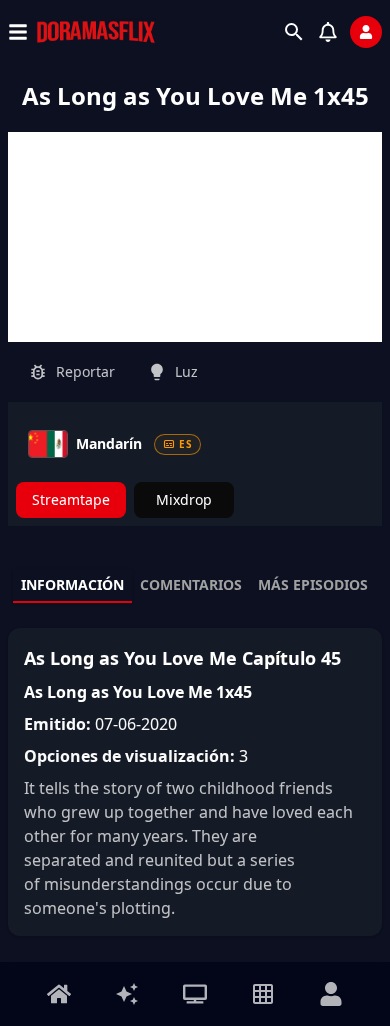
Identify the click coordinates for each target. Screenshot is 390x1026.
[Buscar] (294, 32)
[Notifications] (328, 32)
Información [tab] (72, 584)
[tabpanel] (195, 782)
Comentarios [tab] (191, 584)
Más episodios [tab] (313, 584)
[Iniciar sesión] (366, 32)
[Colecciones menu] (263, 994)
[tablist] (195, 586)
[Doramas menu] (195, 994)
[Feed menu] (127, 994)
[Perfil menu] (331, 994)
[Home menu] (59, 994)
